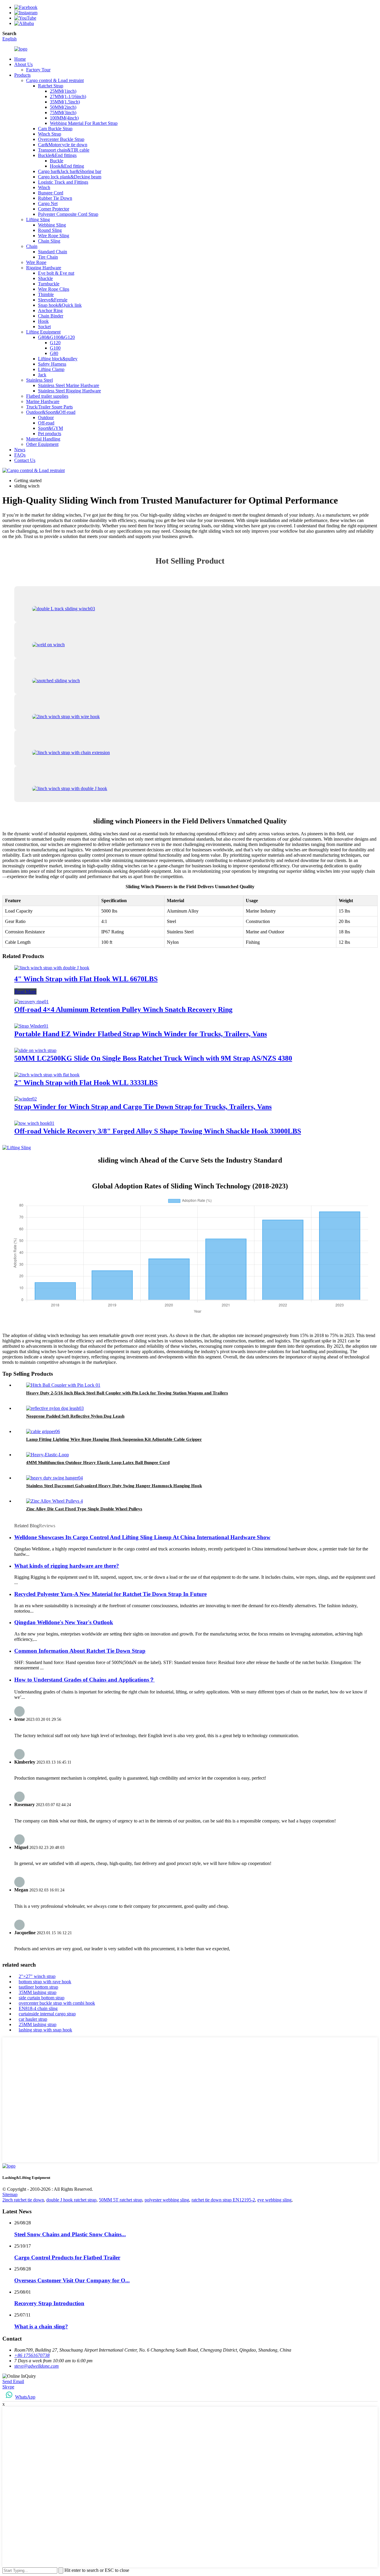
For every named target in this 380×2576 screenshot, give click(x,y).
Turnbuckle (49, 284)
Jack (42, 375)
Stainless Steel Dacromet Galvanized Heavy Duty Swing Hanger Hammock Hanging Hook (114, 1486)
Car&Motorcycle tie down (63, 145)
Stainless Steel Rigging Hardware (69, 391)
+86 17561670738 (32, 2355)
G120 (55, 343)
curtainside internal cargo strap (47, 2014)
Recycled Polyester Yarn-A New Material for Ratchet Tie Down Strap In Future (110, 1594)
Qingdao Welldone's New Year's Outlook (64, 1622)
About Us (23, 64)
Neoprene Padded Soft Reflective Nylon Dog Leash (75, 1416)
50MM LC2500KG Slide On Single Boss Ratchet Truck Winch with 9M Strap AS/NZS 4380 (153, 1058)
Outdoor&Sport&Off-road (51, 412)
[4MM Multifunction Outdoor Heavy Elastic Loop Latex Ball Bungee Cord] (47, 1455)
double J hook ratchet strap (71, 2200)
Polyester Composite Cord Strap (68, 214)
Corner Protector (54, 209)
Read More (25, 991)
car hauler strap (33, 2019)
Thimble (46, 294)
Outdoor (46, 417)
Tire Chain (48, 257)
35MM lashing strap (38, 1992)
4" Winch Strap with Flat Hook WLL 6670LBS (86, 979)
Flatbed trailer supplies (47, 396)
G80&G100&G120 (56, 337)
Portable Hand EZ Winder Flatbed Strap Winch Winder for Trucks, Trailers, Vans (141, 1034)
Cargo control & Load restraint (55, 80)
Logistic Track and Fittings (63, 182)
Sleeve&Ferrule (53, 300)
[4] (52, 968)
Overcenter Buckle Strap (61, 139)
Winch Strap (50, 134)
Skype (8, 2387)
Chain (32, 246)
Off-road (46, 423)
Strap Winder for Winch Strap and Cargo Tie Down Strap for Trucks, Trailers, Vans (143, 1107)
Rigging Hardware (44, 268)
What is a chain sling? (41, 2326)
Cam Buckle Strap (55, 129)
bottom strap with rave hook (45, 1982)
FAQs (20, 455)
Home (20, 59)
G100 (55, 348)
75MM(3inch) (63, 113)
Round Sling (50, 230)
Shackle (45, 278)
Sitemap (10, 2194)
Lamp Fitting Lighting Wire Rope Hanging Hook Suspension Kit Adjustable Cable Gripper (114, 1439)
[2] (47, 1075)
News (20, 450)
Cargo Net (48, 203)
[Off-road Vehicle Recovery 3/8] (34, 1123)
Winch (44, 187)
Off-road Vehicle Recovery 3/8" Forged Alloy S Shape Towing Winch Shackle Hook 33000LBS (158, 1131)
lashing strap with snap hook (45, 2030)
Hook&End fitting (67, 166)
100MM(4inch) (64, 118)
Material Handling (43, 439)
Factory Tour (38, 70)
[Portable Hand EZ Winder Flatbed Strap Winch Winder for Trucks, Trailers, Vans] (31, 1026)
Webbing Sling (52, 225)
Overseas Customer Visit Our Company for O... (72, 2280)
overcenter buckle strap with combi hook (57, 2003)
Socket (44, 327)
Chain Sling (49, 241)
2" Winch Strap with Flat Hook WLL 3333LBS (86, 1083)
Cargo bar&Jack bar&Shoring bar (70, 171)
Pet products (50, 434)
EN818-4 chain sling (38, 2008)
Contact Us (25, 460)
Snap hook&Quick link (60, 305)
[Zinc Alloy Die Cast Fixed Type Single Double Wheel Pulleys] (54, 1501)
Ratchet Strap (51, 86)
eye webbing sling (274, 2200)
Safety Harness (52, 364)
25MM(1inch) (63, 91)
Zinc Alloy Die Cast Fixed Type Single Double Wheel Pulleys (84, 1509)
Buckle (57, 161)
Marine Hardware (43, 401)
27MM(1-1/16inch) (68, 96)
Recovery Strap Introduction (49, 2303)
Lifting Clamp (51, 369)
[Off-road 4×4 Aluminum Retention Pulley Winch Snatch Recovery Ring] (31, 1002)
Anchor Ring (50, 310)
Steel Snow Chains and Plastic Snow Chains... (70, 2234)
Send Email (13, 2381)
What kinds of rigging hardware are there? (67, 1566)
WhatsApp (25, 2397)
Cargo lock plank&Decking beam (70, 177)
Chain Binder (51, 316)
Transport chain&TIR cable (64, 150)
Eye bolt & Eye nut (56, 273)
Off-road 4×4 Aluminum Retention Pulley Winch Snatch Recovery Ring (123, 1009)
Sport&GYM (50, 428)
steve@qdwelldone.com (37, 2366)
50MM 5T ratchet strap (121, 2200)
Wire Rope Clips (54, 289)
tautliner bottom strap (38, 1987)
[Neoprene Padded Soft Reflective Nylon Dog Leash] (55, 1408)
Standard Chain (53, 252)
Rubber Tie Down (55, 198)
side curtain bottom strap (42, 1998)
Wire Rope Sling (54, 236)
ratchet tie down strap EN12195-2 (223, 2200)
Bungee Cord (51, 193)
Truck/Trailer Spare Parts (49, 407)
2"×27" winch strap (37, 1976)
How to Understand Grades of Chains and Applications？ (84, 1680)
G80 (54, 353)
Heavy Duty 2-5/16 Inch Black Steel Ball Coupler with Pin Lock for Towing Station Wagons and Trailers (127, 1393)
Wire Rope (36, 262)
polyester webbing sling (167, 2200)
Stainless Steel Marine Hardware (69, 385)
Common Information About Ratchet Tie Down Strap (80, 1651)
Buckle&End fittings (57, 155)
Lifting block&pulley (58, 359)
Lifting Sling (38, 220)
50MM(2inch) (63, 107)
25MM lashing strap (38, 2024)
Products (22, 75)
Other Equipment (42, 444)
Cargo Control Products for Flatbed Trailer (67, 2257)
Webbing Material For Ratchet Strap (84, 123)
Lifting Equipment (43, 332)
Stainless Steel (39, 380)
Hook (43, 321)
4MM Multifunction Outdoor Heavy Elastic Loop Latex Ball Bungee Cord (98, 1462)
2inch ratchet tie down (23, 2200)
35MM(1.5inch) (65, 102)
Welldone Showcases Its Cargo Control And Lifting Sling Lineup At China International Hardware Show (142, 1537)
